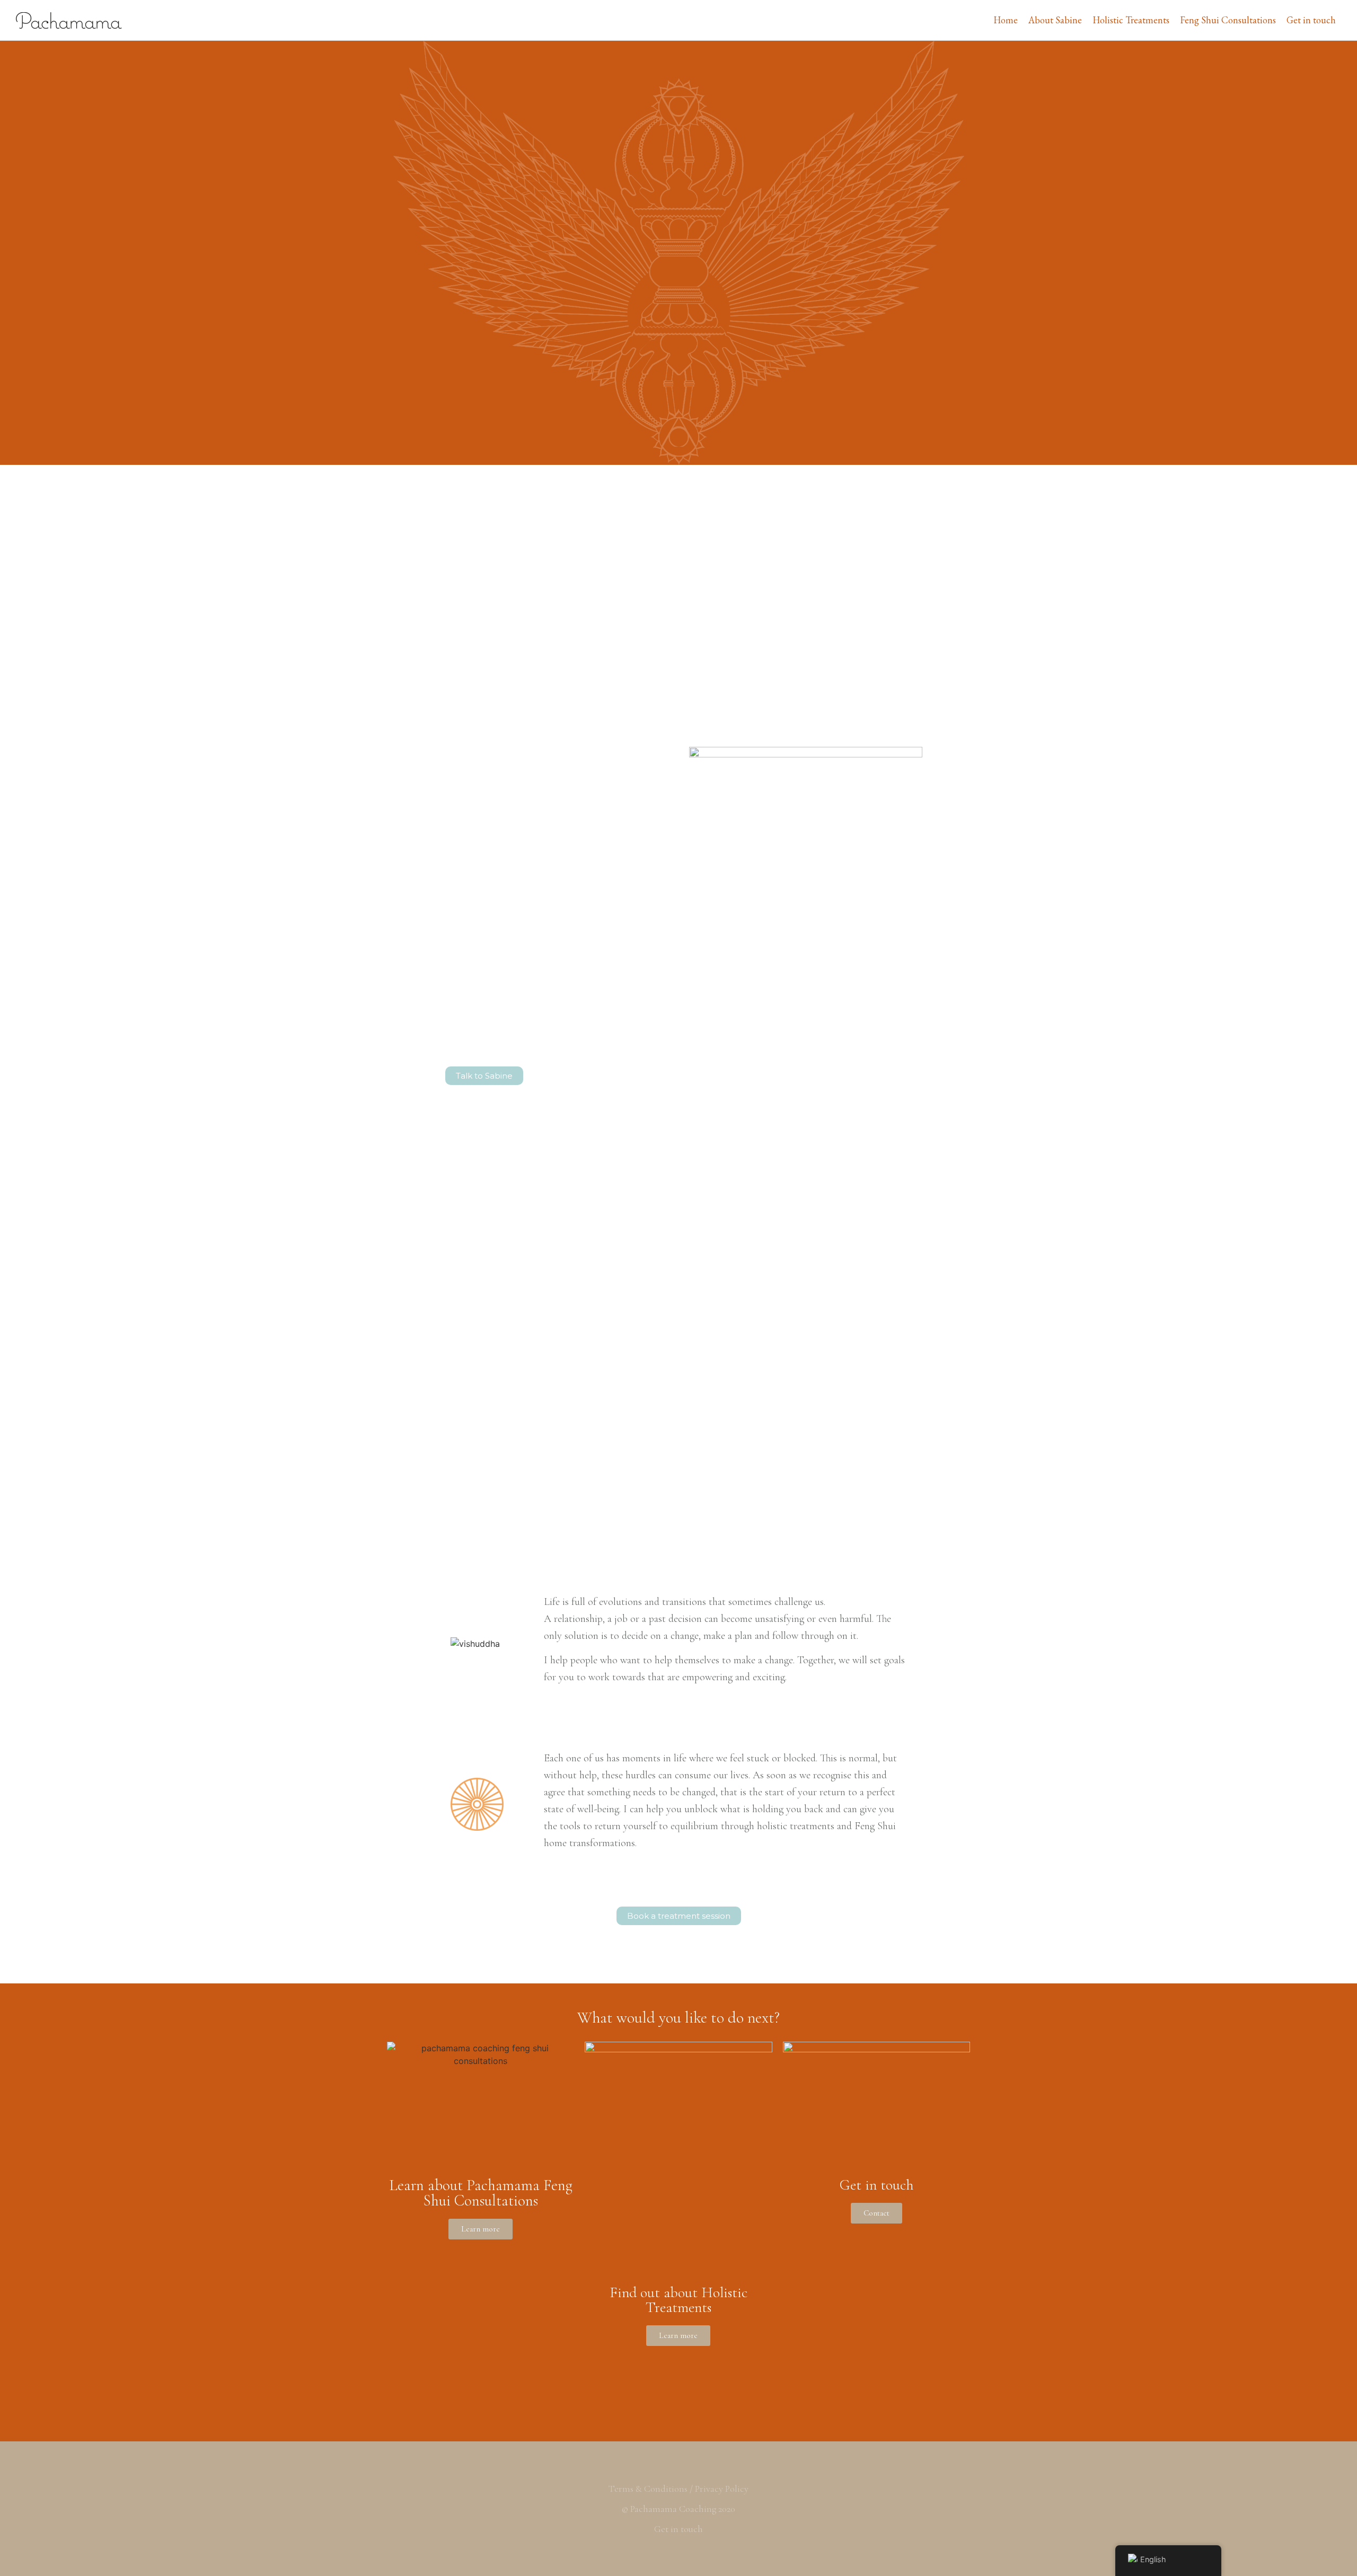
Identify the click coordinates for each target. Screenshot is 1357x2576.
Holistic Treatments (1131, 20)
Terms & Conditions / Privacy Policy (678, 2489)
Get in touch (1311, 20)
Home (1006, 20)
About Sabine (1055, 20)
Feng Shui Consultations (1228, 20)
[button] (484, 1076)
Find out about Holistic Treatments (678, 2300)
